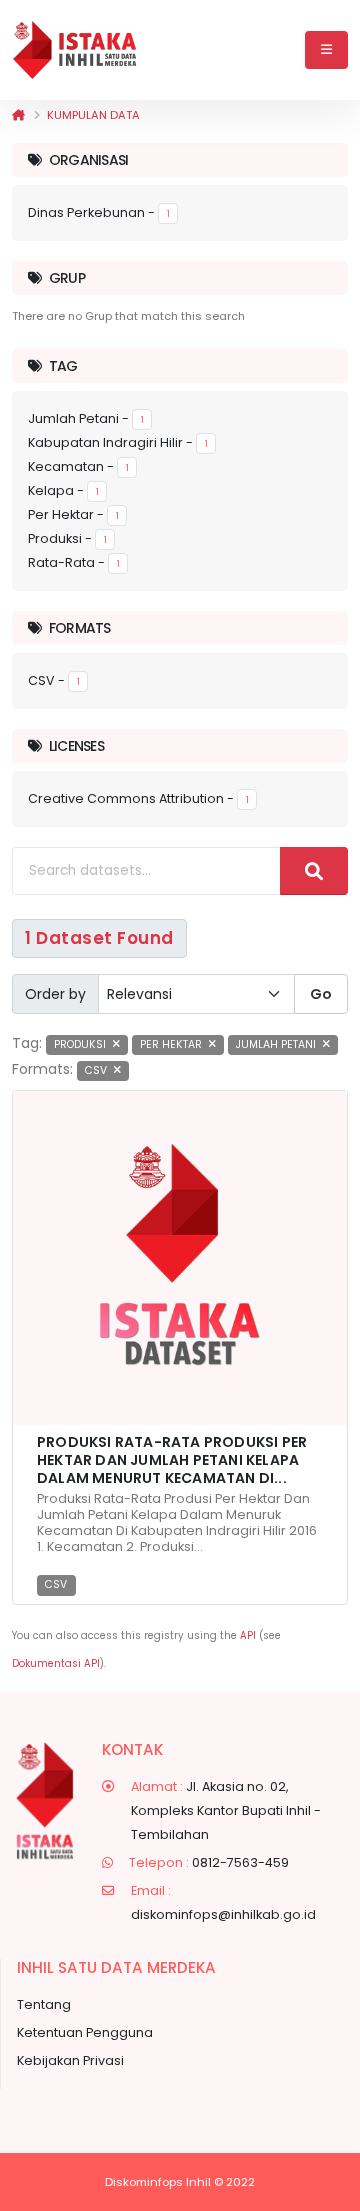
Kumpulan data (93, 115)
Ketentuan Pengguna (85, 2032)
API (248, 1635)
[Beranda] (18, 115)
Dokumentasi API (56, 1663)
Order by (55, 994)
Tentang (44, 2004)
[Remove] (116, 1044)
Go (321, 994)
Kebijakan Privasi (70, 2060)
